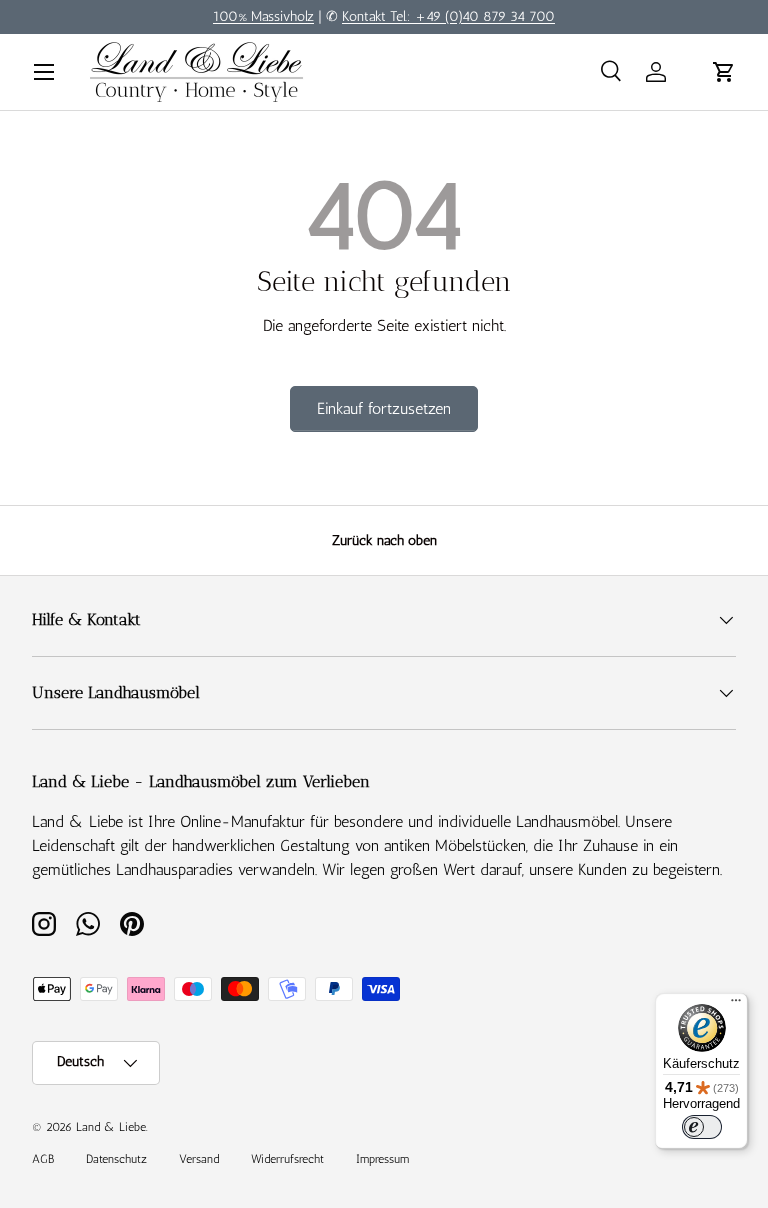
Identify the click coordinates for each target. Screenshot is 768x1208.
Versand (199, 1159)
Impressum (382, 1159)
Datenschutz (116, 1159)
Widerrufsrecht (287, 1159)
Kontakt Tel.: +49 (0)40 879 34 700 (448, 16)
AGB (43, 1159)
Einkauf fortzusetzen (384, 408)
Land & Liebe (111, 1127)
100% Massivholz (263, 16)
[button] (724, 72)
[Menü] (736, 1005)
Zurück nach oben (384, 540)
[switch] (702, 1127)
